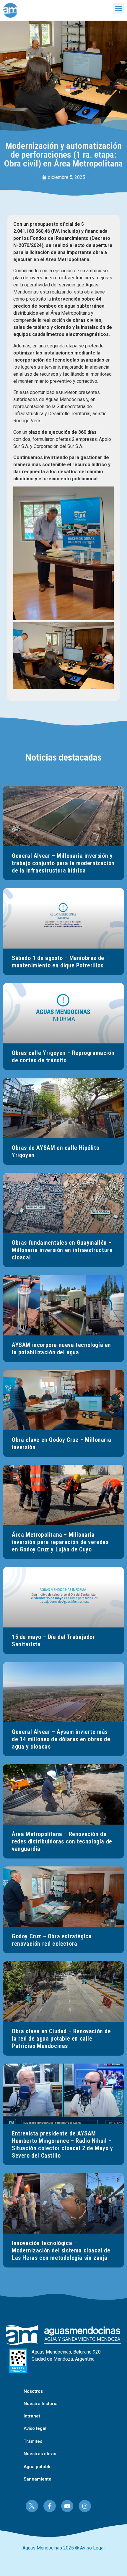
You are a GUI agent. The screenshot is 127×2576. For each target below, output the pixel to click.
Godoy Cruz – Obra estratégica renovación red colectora (52, 1940)
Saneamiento (38, 2479)
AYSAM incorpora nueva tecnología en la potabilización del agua (61, 1349)
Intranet (32, 2416)
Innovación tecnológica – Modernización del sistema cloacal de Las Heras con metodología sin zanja (61, 2250)
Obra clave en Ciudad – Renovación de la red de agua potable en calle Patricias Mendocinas (61, 2039)
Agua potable (38, 2467)
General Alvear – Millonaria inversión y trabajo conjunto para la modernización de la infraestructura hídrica (63, 863)
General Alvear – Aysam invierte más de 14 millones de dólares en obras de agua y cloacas (61, 1739)
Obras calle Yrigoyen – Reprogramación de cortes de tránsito (63, 1057)
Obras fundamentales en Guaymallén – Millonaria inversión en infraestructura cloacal (62, 1250)
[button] (119, 9)
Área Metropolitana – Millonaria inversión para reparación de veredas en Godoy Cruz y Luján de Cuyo (60, 1542)
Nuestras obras (40, 2454)
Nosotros (33, 2391)
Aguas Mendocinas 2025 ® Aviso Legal (63, 2548)
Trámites (33, 2441)
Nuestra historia (41, 2404)
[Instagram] (85, 2506)
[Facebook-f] (50, 2506)
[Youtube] (67, 2506)
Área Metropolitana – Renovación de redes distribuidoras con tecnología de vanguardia (62, 1841)
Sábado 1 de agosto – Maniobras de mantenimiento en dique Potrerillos (58, 962)
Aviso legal (35, 2428)
